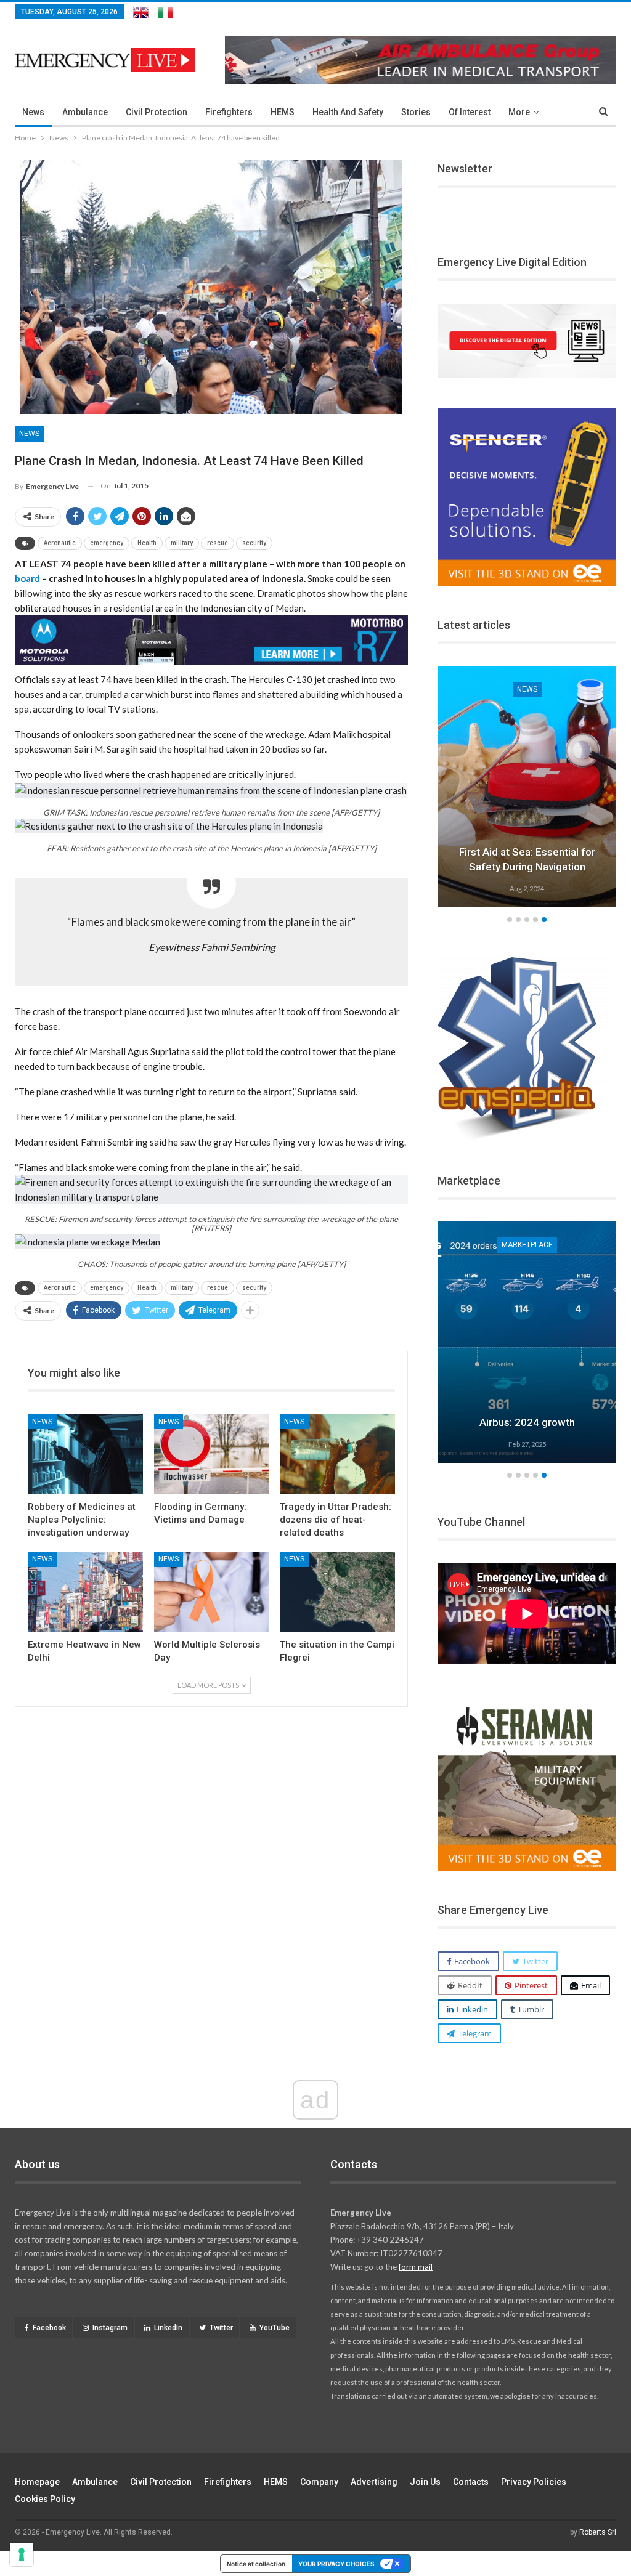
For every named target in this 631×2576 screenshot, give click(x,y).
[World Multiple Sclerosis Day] (212, 1592)
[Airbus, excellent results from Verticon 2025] (527, 1342)
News (33, 112)
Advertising (374, 2482)
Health (147, 543)
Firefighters (229, 112)
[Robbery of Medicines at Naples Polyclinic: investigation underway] (85, 1455)
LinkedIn (168, 2328)
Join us (425, 2482)
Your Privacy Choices (336, 2564)
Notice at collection (256, 2564)
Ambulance (85, 112)
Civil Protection (157, 112)
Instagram (110, 2328)
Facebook (49, 2328)
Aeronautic (60, 543)
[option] (527, 788)
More (519, 112)
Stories (416, 112)
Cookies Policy (45, 2499)
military (182, 543)
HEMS (283, 112)
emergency (107, 543)
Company (319, 2482)
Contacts (471, 2482)
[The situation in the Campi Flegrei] (337, 1592)
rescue (218, 543)
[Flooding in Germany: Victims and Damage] (212, 1455)
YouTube (275, 2328)
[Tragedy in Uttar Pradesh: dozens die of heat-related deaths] (337, 1455)
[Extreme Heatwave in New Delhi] (85, 1592)
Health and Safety (348, 112)
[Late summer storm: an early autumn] (527, 787)
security (254, 543)
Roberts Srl (598, 2532)
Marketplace (527, 1245)
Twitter (221, 2328)
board (27, 578)
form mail (416, 2267)
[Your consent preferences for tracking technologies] (22, 2554)
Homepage (37, 2482)
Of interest (470, 112)
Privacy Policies (534, 2482)
